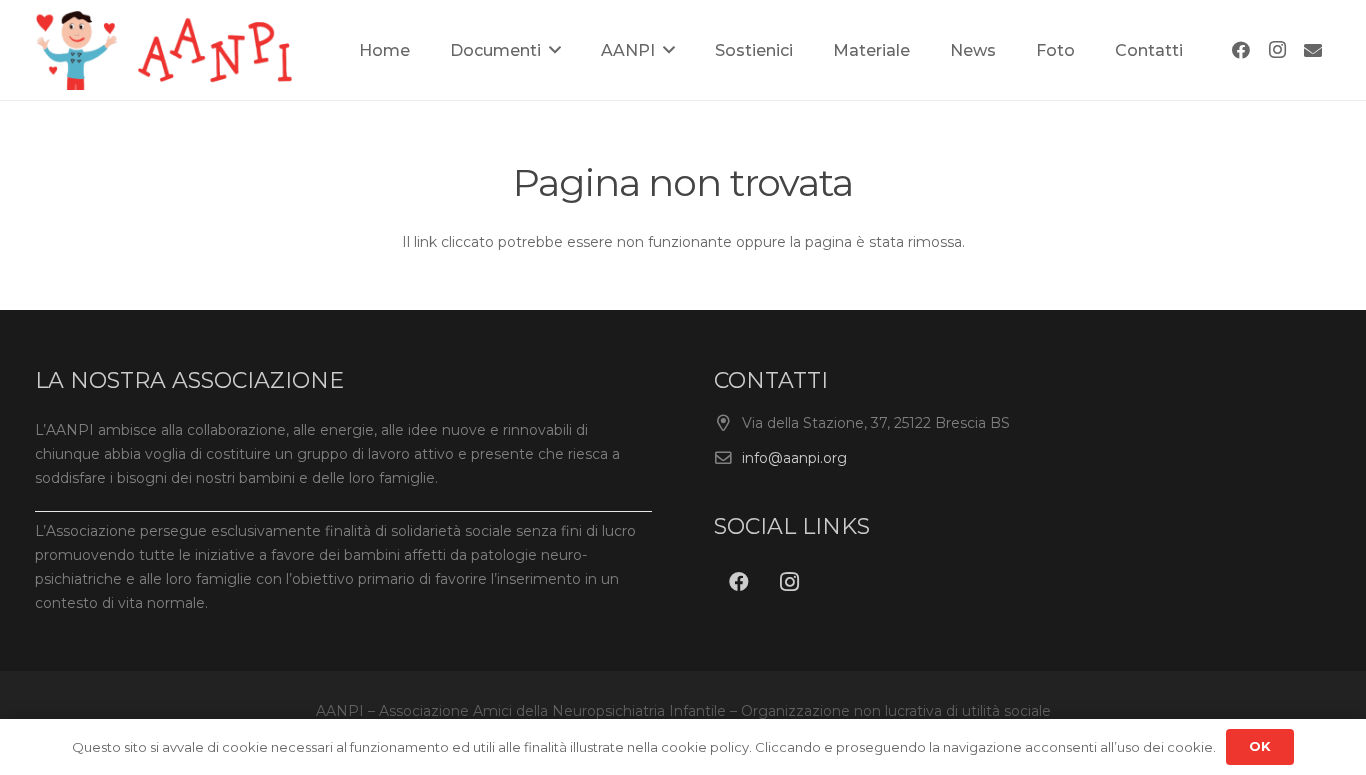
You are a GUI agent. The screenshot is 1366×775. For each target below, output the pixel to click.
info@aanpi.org (794, 458)
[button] (555, 49)
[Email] (1313, 50)
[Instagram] (1277, 50)
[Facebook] (1241, 50)
